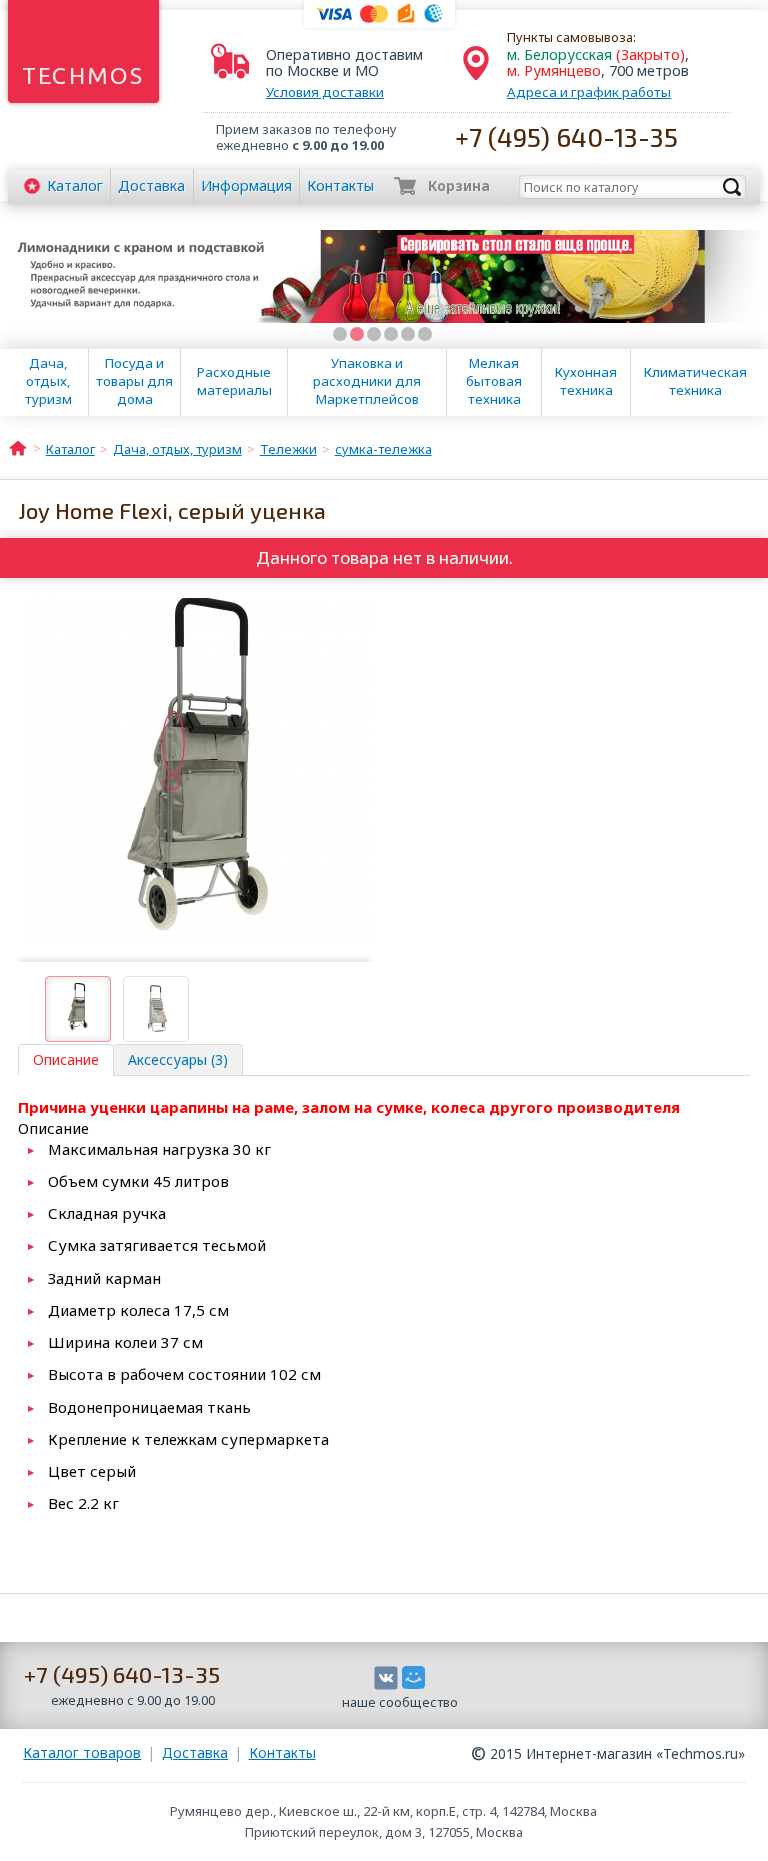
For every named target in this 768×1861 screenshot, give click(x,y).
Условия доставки (325, 92)
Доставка (151, 185)
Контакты (340, 185)
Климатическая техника (695, 381)
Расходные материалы (234, 381)
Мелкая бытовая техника (494, 381)
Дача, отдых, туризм (48, 381)
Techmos (83, 75)
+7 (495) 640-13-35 (566, 136)
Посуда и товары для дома (134, 381)
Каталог (75, 185)
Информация (246, 185)
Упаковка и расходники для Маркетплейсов (367, 381)
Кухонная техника (586, 381)
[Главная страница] (18, 447)
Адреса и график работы (589, 92)
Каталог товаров (82, 1752)
